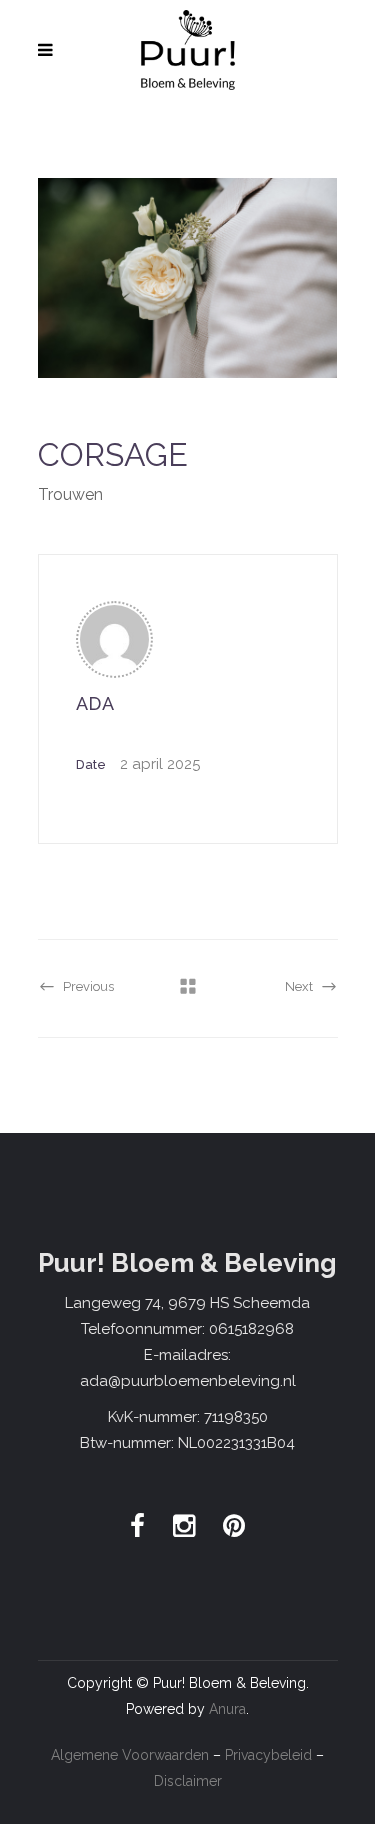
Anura (227, 1709)
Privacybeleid (268, 1755)
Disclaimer (188, 1781)
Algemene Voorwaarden (130, 1755)
